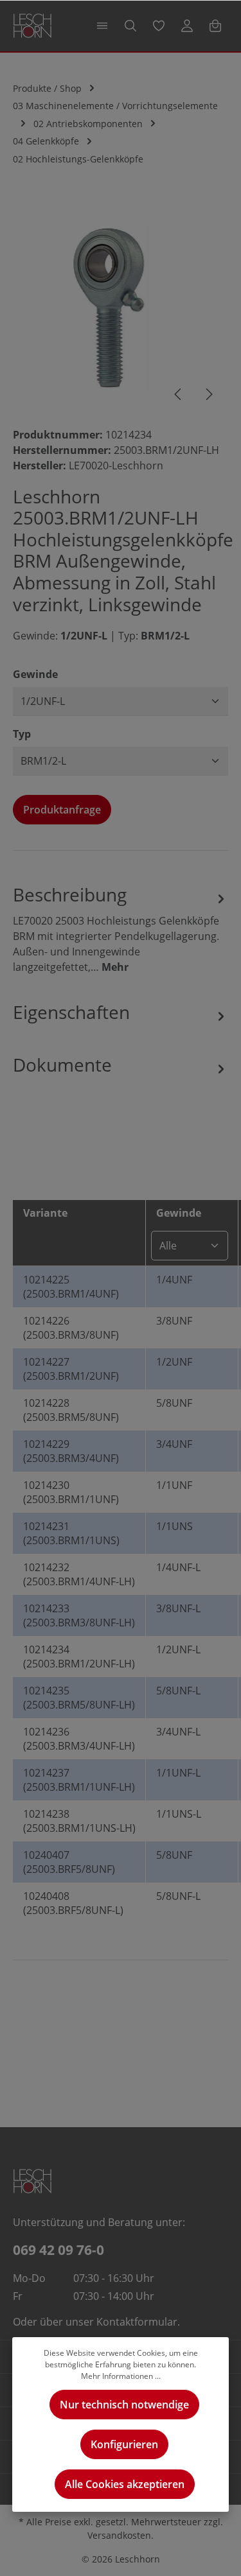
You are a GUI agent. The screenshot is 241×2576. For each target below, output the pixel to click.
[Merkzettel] (159, 26)
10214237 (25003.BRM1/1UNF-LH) (79, 1780)
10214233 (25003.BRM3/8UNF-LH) (79, 1615)
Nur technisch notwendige (124, 2405)
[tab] (121, 928)
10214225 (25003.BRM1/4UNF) (71, 1287)
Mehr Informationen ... (121, 2376)
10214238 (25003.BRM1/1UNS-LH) (79, 1821)
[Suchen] (130, 26)
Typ (22, 734)
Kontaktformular (137, 2322)
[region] (121, 307)
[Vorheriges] (179, 394)
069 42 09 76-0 (58, 2250)
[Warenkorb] (215, 26)
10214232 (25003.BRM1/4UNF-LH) (79, 1574)
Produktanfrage (62, 810)
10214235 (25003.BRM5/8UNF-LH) (79, 1698)
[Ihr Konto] (187, 26)
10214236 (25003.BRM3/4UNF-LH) (79, 1739)
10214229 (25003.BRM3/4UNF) (71, 1451)
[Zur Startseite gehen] (32, 26)
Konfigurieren (124, 2444)
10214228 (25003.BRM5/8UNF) (71, 1410)
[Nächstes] (208, 394)
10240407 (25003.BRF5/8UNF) (69, 1862)
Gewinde (35, 674)
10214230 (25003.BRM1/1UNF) (71, 1492)
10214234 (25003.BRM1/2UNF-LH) (79, 1657)
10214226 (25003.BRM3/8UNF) (71, 1328)
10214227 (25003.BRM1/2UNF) (71, 1369)
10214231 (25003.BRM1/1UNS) (71, 1533)
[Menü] (102, 26)
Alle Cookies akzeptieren (125, 2484)
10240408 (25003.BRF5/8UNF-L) (73, 1903)
